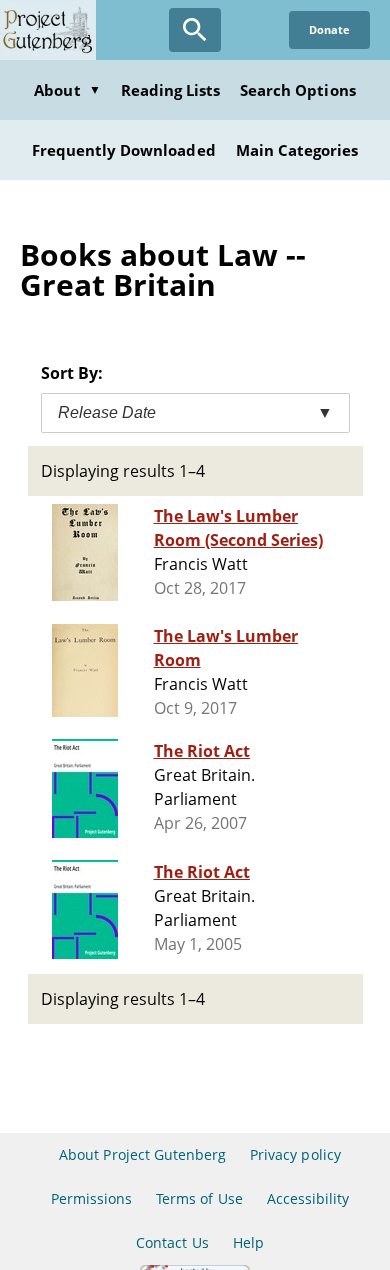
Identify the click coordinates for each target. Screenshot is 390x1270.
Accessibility (308, 1198)
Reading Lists (171, 90)
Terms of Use (199, 1198)
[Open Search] (195, 30)
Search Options (298, 90)
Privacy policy (295, 1154)
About (67, 90)
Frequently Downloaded (124, 150)
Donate (329, 29)
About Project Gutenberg (142, 1154)
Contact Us (172, 1242)
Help (248, 1242)
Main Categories (297, 150)
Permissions (91, 1198)
